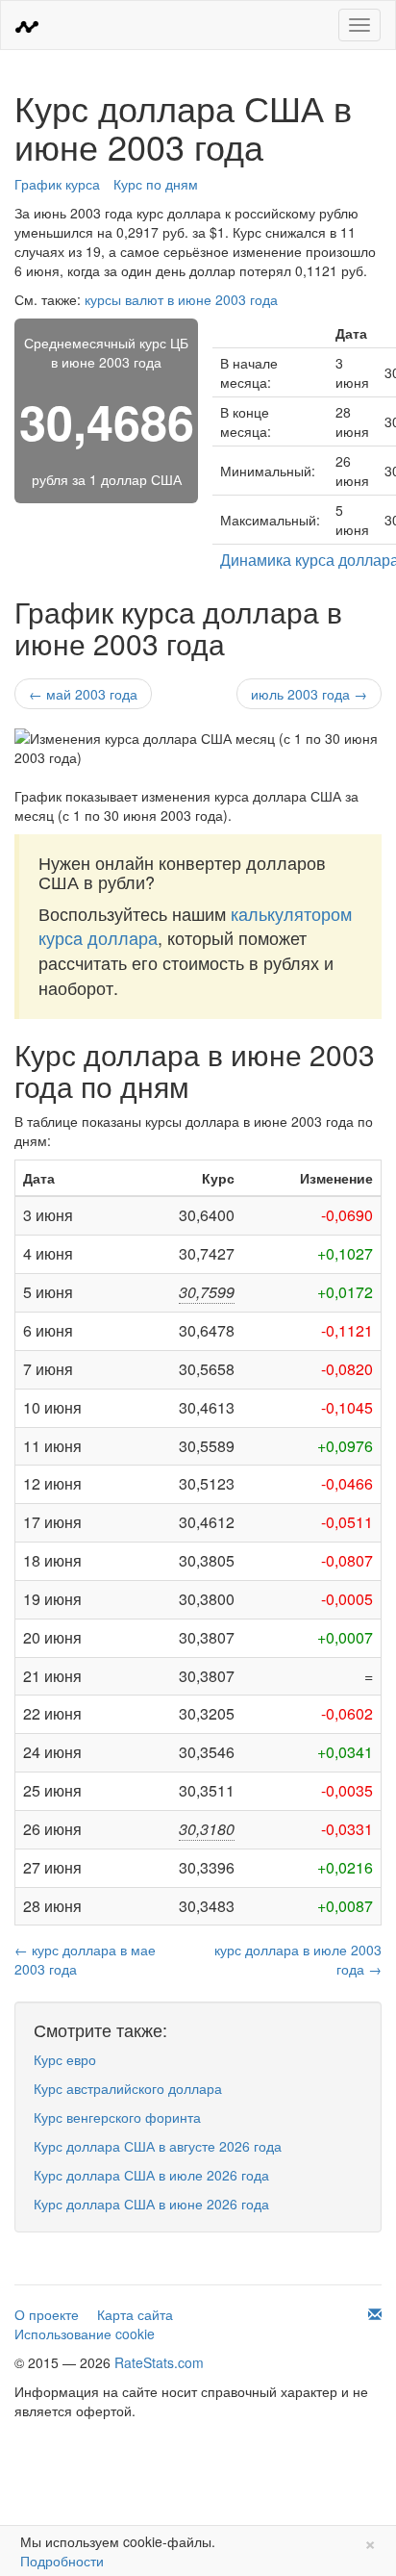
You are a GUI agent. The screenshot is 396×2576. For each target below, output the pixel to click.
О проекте (47, 2314)
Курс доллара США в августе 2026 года (158, 2146)
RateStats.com (159, 2362)
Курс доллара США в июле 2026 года (151, 2175)
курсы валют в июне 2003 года (181, 299)
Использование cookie (85, 2334)
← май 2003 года (83, 694)
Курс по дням (156, 184)
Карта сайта (135, 2314)
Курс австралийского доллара (128, 2088)
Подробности (62, 2561)
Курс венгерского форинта (117, 2117)
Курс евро (65, 2059)
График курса (57, 184)
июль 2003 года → (309, 694)
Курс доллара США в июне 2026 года (151, 2204)
